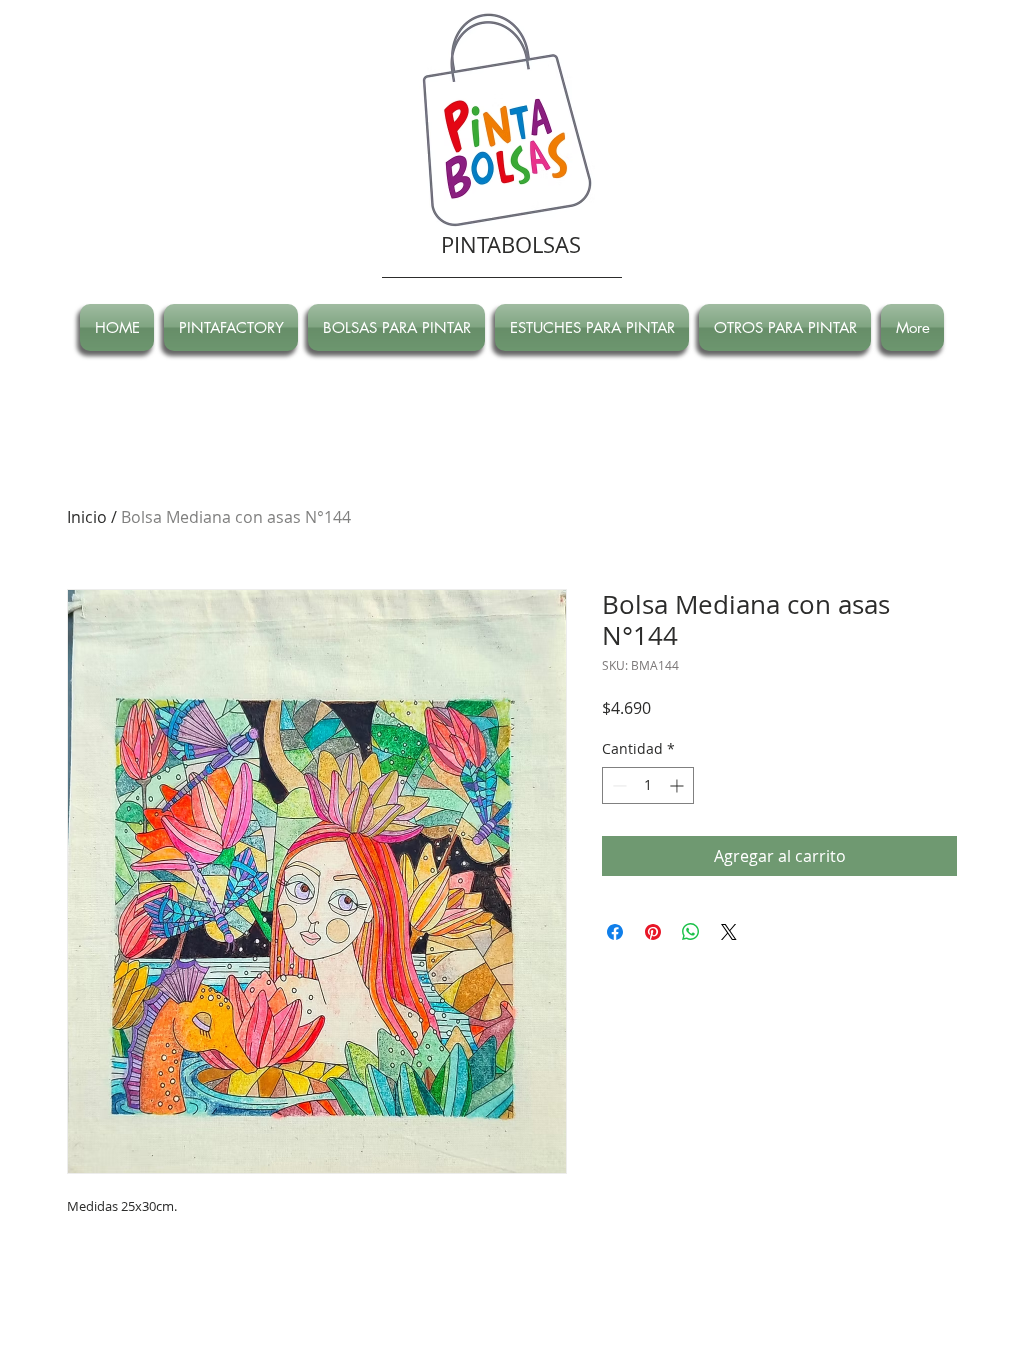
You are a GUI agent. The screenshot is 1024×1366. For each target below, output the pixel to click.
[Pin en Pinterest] (653, 932)
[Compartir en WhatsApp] (691, 932)
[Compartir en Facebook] (615, 932)
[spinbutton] (648, 785)
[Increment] (678, 785)
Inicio (87, 517)
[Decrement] (617, 785)
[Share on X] (729, 932)
